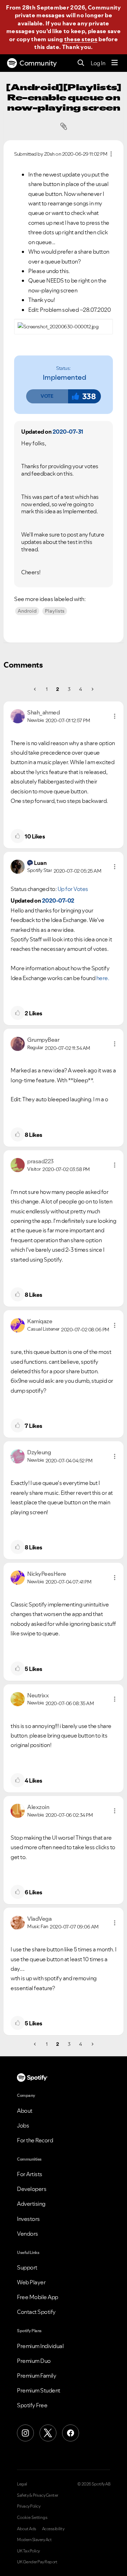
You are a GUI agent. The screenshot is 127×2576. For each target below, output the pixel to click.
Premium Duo (34, 2361)
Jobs (23, 2125)
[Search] (81, 63)
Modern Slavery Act (34, 2540)
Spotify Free (32, 2405)
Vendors (28, 2234)
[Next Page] (92, 689)
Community (38, 63)
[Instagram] (25, 2433)
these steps (81, 39)
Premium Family (37, 2376)
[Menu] (115, 63)
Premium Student (39, 2390)
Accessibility (53, 2529)
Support (27, 2267)
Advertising (31, 2204)
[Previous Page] (35, 689)
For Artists (30, 2174)
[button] (47, 396)
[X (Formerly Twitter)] (48, 2433)
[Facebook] (71, 2433)
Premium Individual (40, 2346)
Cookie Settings (32, 2518)
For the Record (35, 2140)
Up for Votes (73, 889)
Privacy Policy (29, 2506)
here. (103, 978)
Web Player (31, 2282)
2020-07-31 (68, 432)
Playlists (55, 611)
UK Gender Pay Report (37, 2562)
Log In (98, 63)
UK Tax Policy (28, 2551)
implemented (65, 377)
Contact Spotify (36, 2312)
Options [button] (111, 154)
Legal (22, 2484)
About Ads (27, 2529)
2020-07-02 (58, 900)
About (25, 2111)
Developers (32, 2189)
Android (27, 611)
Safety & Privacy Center (38, 2495)
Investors (28, 2219)
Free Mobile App (38, 2297)
